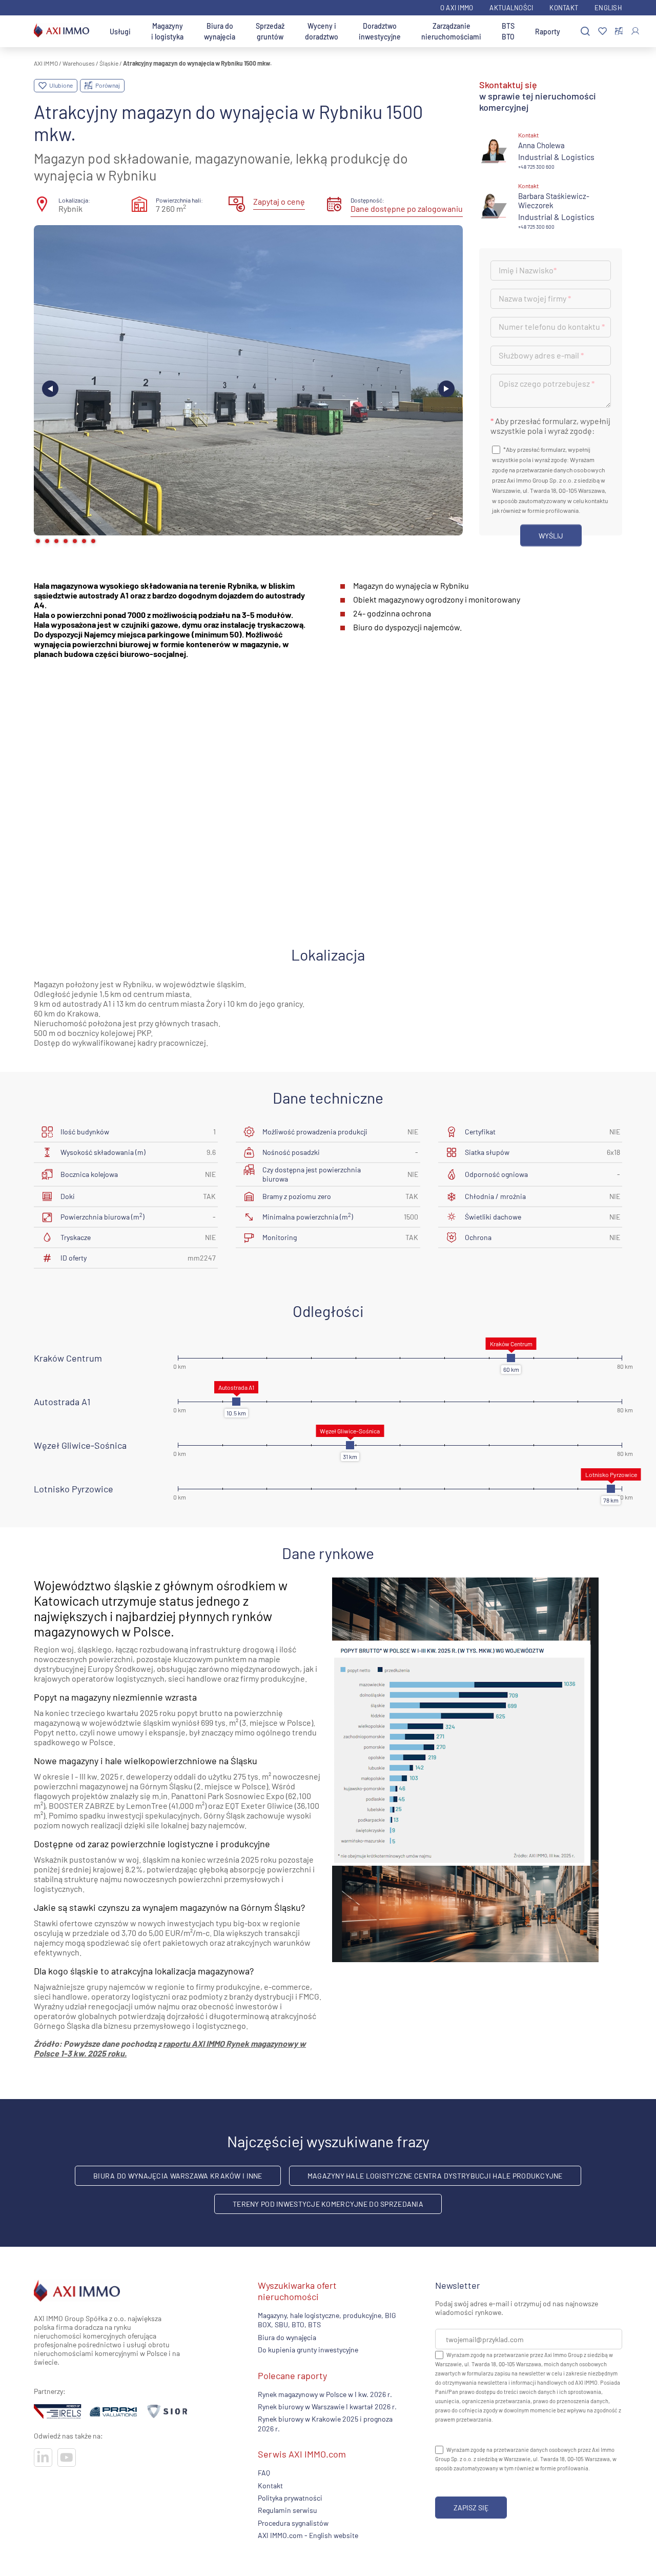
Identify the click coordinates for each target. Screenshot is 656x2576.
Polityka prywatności (290, 2498)
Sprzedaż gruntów (270, 31)
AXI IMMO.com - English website (308, 2535)
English (608, 8)
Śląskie (109, 63)
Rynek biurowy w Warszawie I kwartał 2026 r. (327, 2407)
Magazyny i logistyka (167, 31)
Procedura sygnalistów (293, 2523)
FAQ (264, 2473)
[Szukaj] (585, 32)
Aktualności (511, 8)
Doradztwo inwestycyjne (380, 31)
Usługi (120, 32)
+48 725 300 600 (536, 167)
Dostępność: (367, 200)
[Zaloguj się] (635, 31)
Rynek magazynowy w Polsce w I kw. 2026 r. (325, 2394)
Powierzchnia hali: (179, 200)
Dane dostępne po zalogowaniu (407, 208)
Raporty (548, 32)
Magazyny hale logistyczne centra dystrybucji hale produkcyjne (435, 2176)
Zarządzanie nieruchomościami (451, 31)
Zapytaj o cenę (279, 201)
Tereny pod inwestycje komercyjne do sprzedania (328, 2204)
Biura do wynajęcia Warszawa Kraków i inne (178, 2176)
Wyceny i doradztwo (322, 31)
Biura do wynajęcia (220, 31)
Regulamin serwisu (288, 2511)
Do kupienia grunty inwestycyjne (308, 2350)
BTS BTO (508, 31)
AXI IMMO (46, 63)
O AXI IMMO (457, 8)
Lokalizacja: (74, 200)
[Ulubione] (602, 32)
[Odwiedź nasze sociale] (43, 2458)
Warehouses (79, 63)
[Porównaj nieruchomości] (619, 31)
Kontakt (564, 8)
